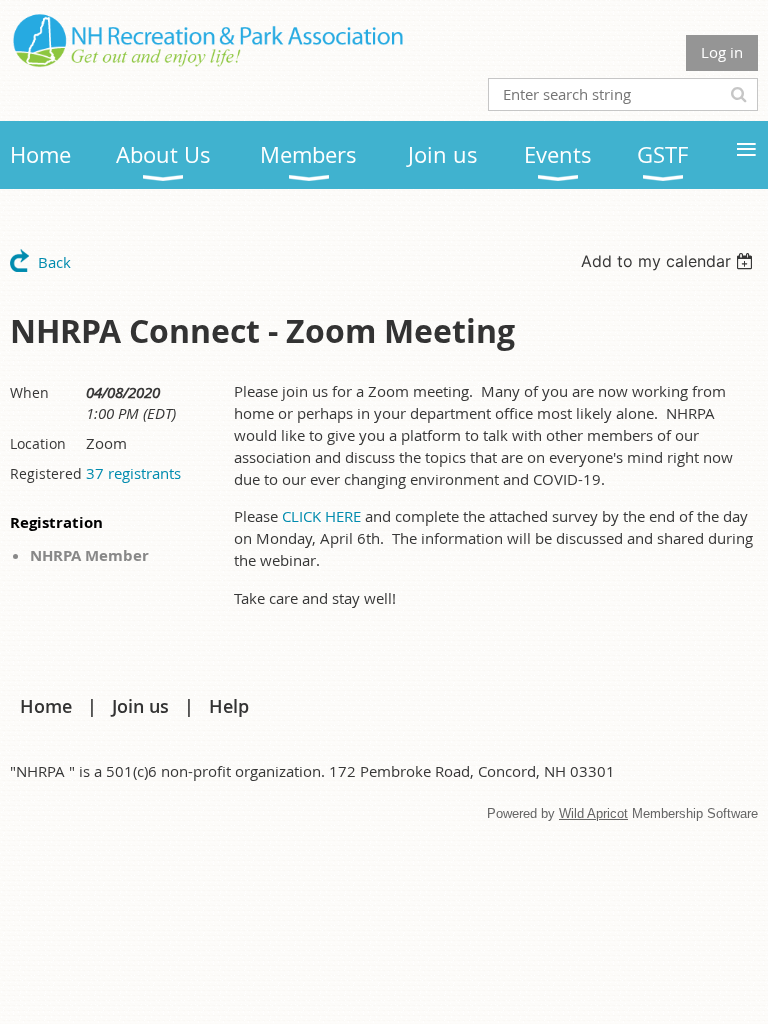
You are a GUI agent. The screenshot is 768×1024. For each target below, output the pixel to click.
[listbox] (669, 261)
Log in (722, 52)
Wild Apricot (593, 813)
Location (38, 443)
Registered (46, 473)
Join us (140, 706)
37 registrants (133, 473)
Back (54, 262)
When (29, 392)
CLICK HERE (321, 516)
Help (229, 706)
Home (46, 706)
